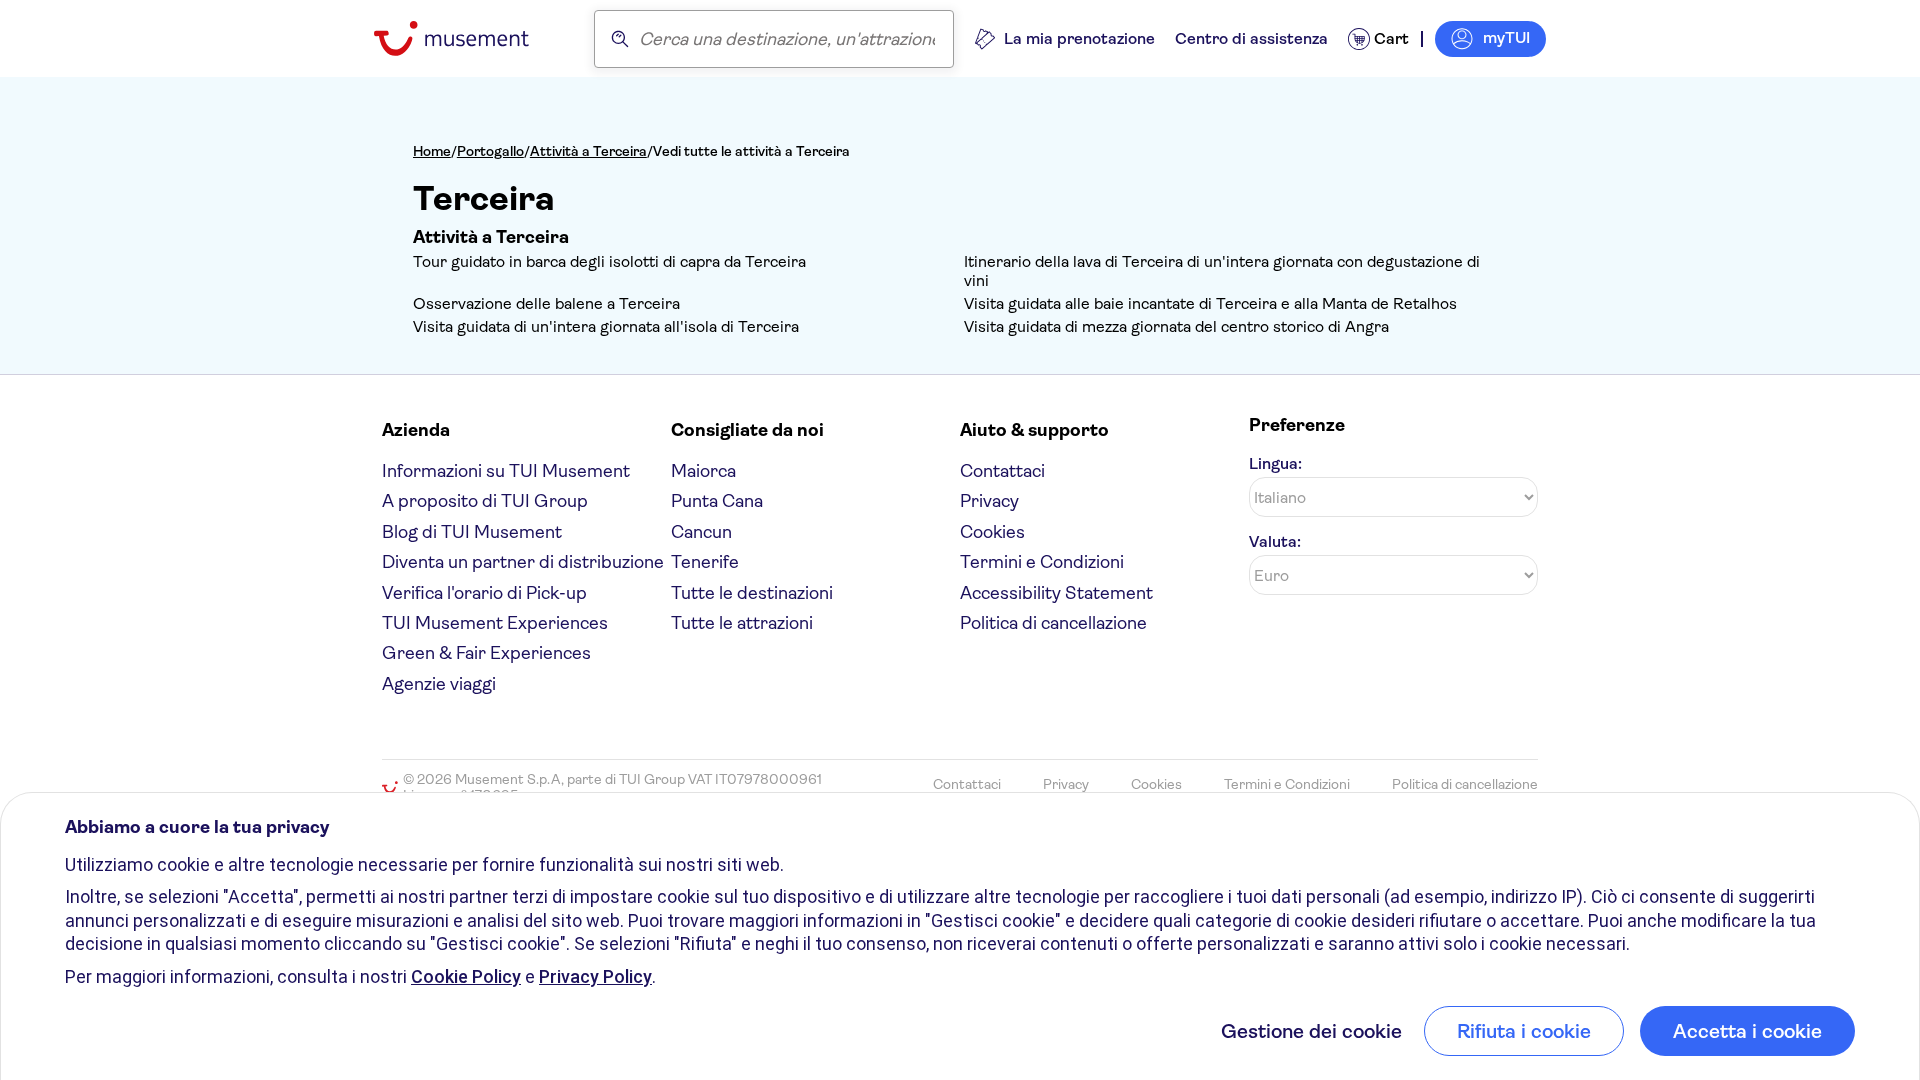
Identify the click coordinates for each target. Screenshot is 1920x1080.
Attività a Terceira (588, 151)
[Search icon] (620, 39)
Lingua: (1275, 463)
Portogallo (490, 151)
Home (432, 151)
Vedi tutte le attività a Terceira (751, 151)
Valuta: (1275, 541)
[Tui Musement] (466, 38)
